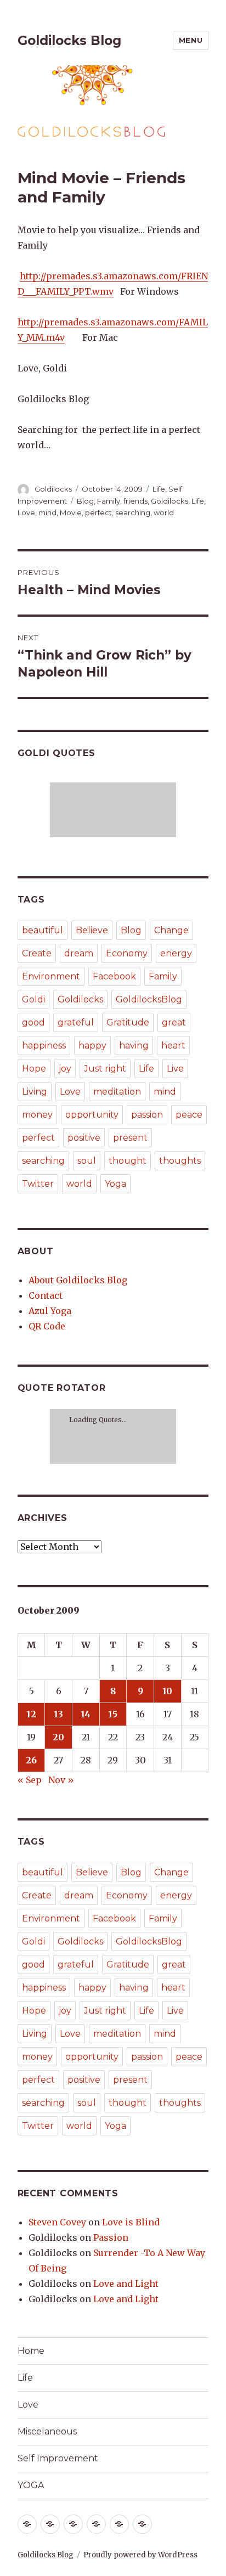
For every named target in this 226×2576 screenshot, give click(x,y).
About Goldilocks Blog (78, 1280)
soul (87, 1161)
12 (31, 1714)
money (37, 1115)
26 (31, 1760)
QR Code (47, 1326)
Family (109, 501)
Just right (105, 1069)
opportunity (92, 1115)
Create (37, 953)
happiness (44, 1045)
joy (65, 1069)
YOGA (31, 2485)
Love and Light (126, 2284)
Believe (92, 930)
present (130, 1138)
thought (128, 1161)
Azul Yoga (50, 1311)
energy (176, 953)
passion (147, 1115)
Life (159, 489)
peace (189, 1115)
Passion (111, 2237)
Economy (127, 953)
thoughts (180, 1161)
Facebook (114, 976)
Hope (34, 1069)
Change (171, 930)
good (33, 1022)
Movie (71, 512)
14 (86, 1714)
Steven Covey (57, 2222)
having (134, 1045)
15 (113, 1714)
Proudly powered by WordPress (140, 2555)
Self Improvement (58, 2458)
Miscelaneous (47, 2431)
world (164, 512)
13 (58, 1714)
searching (133, 512)
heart (173, 1045)
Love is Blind (131, 2222)
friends (135, 501)
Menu (191, 40)
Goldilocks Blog (69, 41)
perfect (98, 512)
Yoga (115, 1184)
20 (58, 1737)
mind (47, 512)
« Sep (30, 1780)
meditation (117, 1092)
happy (92, 1045)
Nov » (61, 1780)
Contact (46, 1295)
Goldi (33, 999)
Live (175, 1069)
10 (167, 1691)
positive (84, 1138)
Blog (85, 501)
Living (35, 1092)
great (174, 1022)
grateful (76, 1022)
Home (31, 2351)
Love (26, 512)
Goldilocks (53, 489)
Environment (51, 976)
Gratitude (128, 1022)
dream (79, 953)
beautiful (43, 930)
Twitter (38, 1184)
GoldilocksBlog (149, 999)
